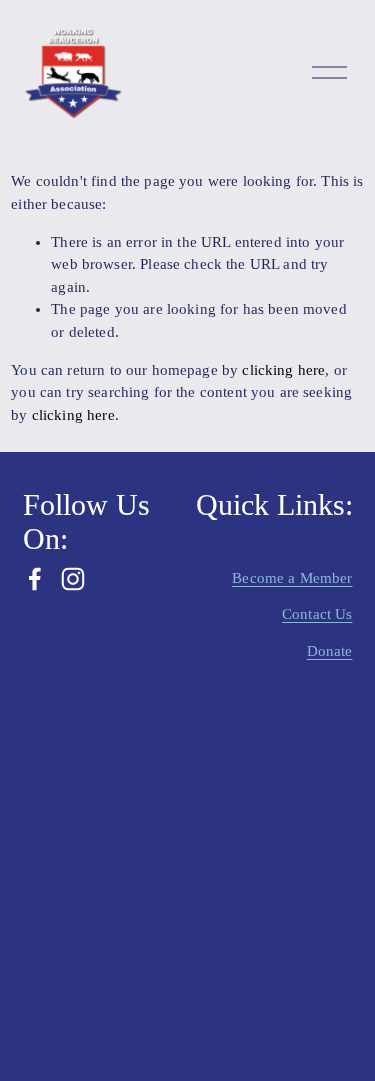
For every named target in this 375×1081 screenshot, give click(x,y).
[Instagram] (73, 579)
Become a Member (292, 578)
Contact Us (317, 614)
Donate (330, 651)
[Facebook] (35, 579)
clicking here (283, 370)
